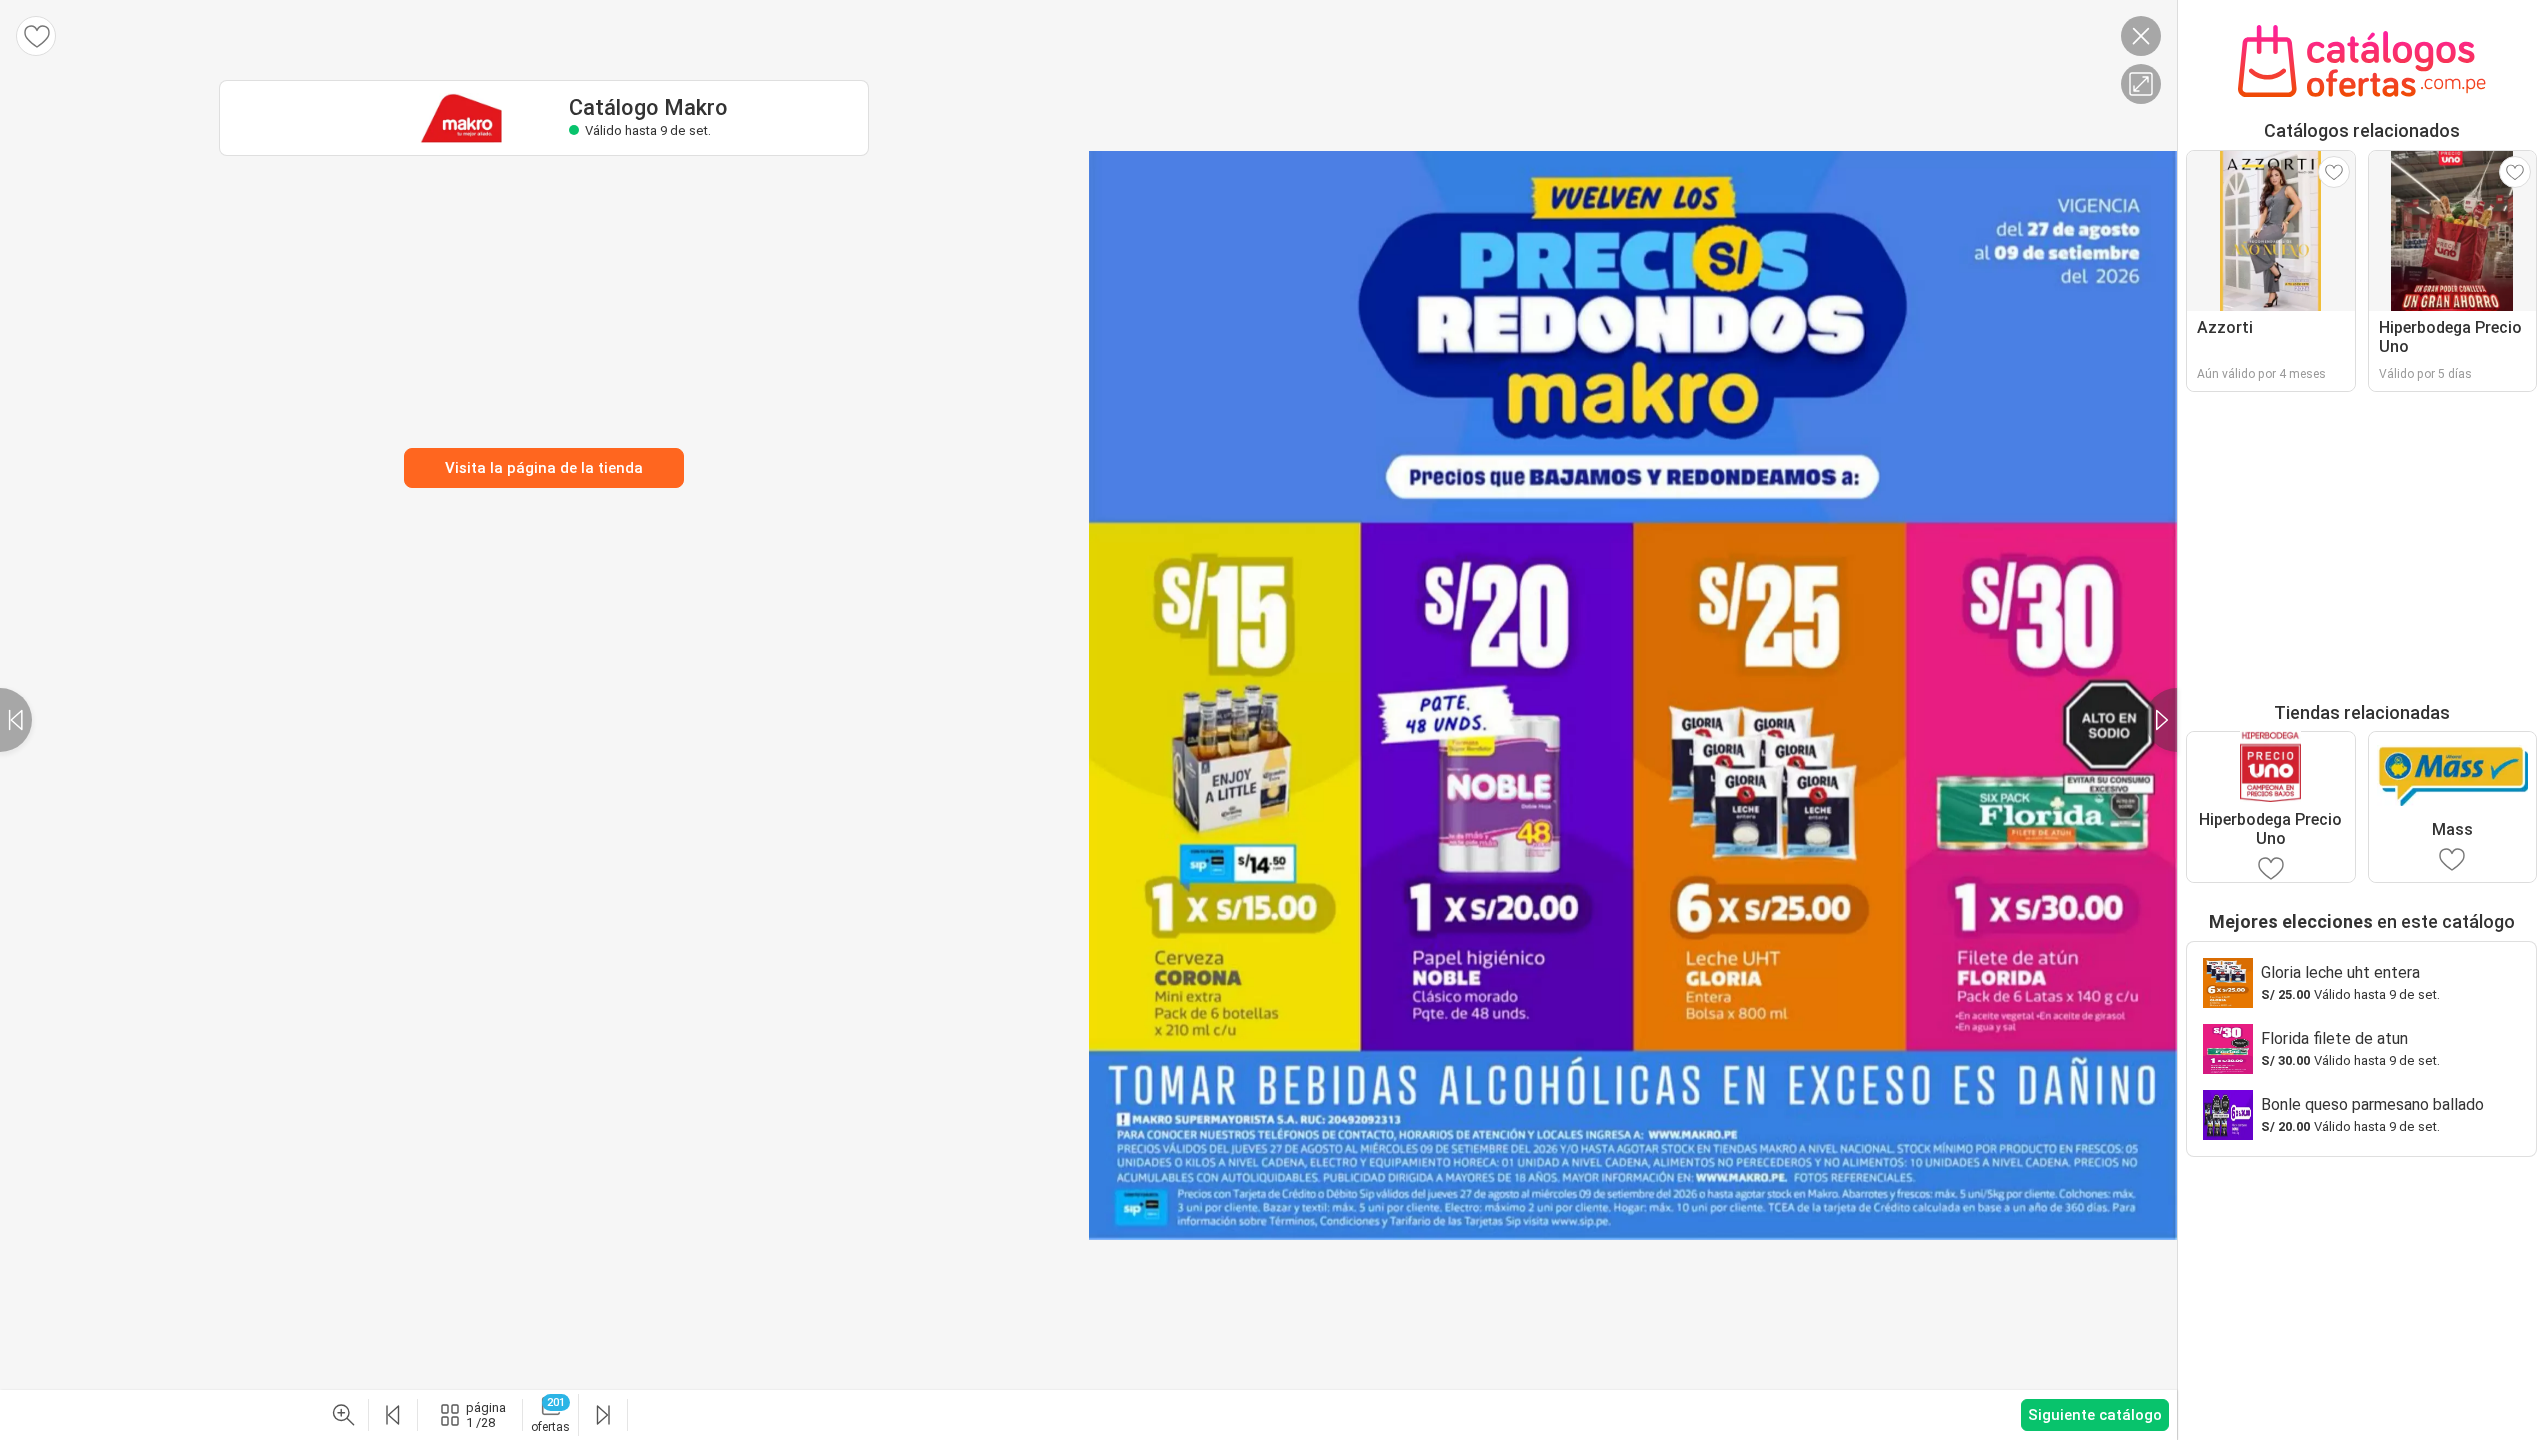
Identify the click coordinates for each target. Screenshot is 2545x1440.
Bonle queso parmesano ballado (2372, 1104)
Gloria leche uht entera (2340, 972)
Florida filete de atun (2334, 1038)
